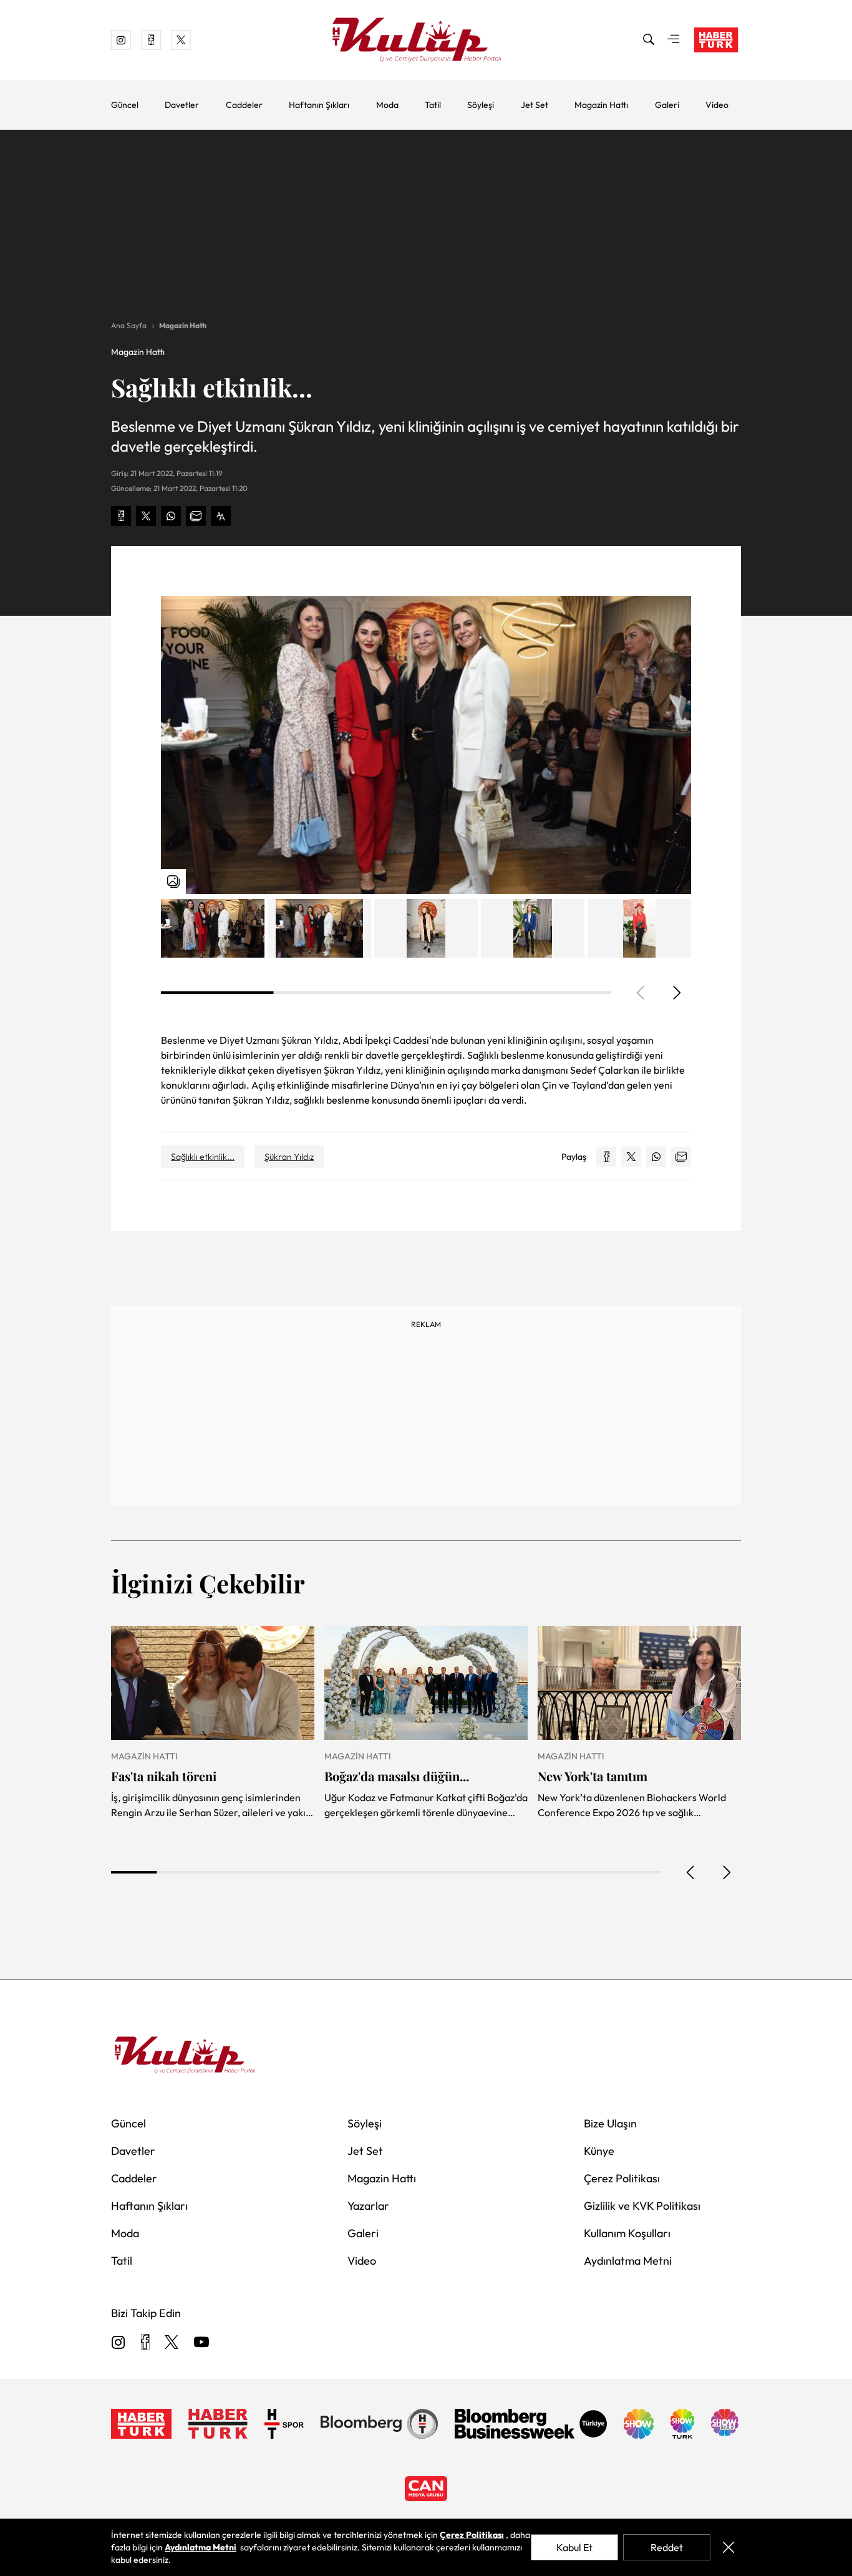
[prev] (691, 1872)
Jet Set (535, 105)
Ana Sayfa (129, 325)
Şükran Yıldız (289, 1157)
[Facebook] (145, 2343)
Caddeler (244, 105)
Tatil (433, 105)
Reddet (667, 2547)
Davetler (182, 105)
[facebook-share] (121, 516)
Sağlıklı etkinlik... (203, 1157)
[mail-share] (196, 516)
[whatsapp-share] (171, 516)
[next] (676, 993)
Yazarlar (368, 2206)
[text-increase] (221, 516)
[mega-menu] (674, 40)
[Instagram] (119, 2343)
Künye (599, 2151)
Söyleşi (481, 105)
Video (717, 105)
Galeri (667, 105)
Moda (387, 105)
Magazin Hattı (601, 105)
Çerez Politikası (622, 2178)
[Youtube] (201, 2343)
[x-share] (146, 516)
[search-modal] (649, 40)
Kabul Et (574, 2547)
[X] (172, 2343)
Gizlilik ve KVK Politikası (642, 2206)
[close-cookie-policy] (728, 2547)
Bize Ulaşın (610, 2123)
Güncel (125, 105)
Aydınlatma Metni (628, 2261)
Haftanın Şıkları (319, 105)
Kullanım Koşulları (627, 2233)
